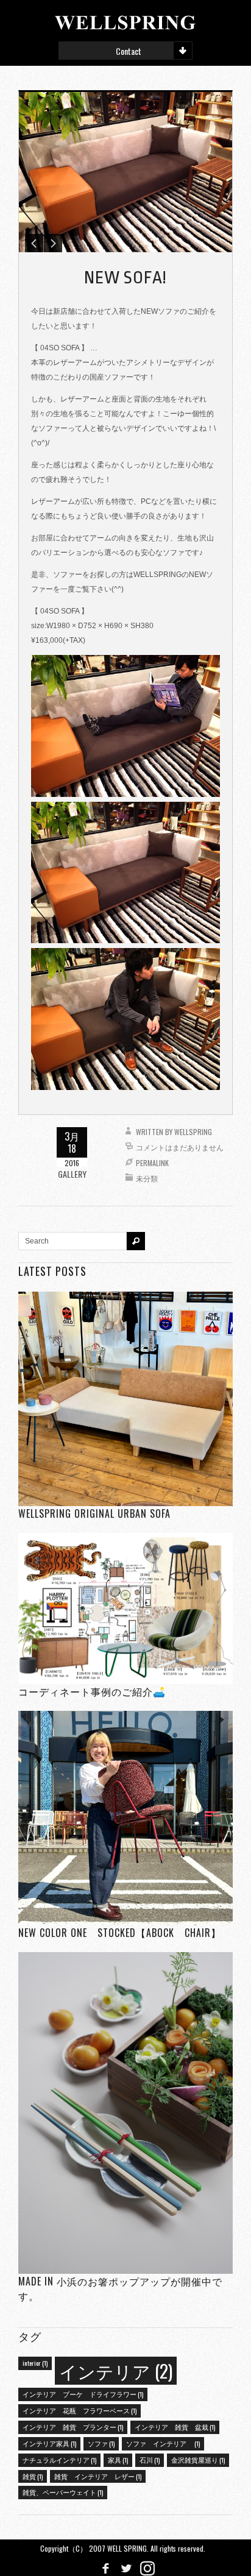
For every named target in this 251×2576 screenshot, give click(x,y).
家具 (118, 2460)
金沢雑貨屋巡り (198, 2460)
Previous (34, 243)
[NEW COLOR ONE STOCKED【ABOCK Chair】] (125, 1818)
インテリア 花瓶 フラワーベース (80, 2410)
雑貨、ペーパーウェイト (63, 2492)
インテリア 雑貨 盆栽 (175, 2427)
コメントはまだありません (180, 1147)
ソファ (101, 2443)
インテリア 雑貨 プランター (73, 2427)
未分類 (147, 1178)
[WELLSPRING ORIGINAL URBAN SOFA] (125, 1399)
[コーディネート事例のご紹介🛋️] (125, 1608)
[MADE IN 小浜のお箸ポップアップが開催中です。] (125, 2113)
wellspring (193, 1132)
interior (35, 2363)
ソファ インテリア (163, 2443)
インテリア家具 (49, 2443)
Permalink (152, 1163)
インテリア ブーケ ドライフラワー (83, 2394)
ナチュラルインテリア (59, 2460)
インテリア (116, 2370)
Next (53, 243)
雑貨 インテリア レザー (98, 2476)
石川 (150, 2460)
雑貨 (33, 2476)
